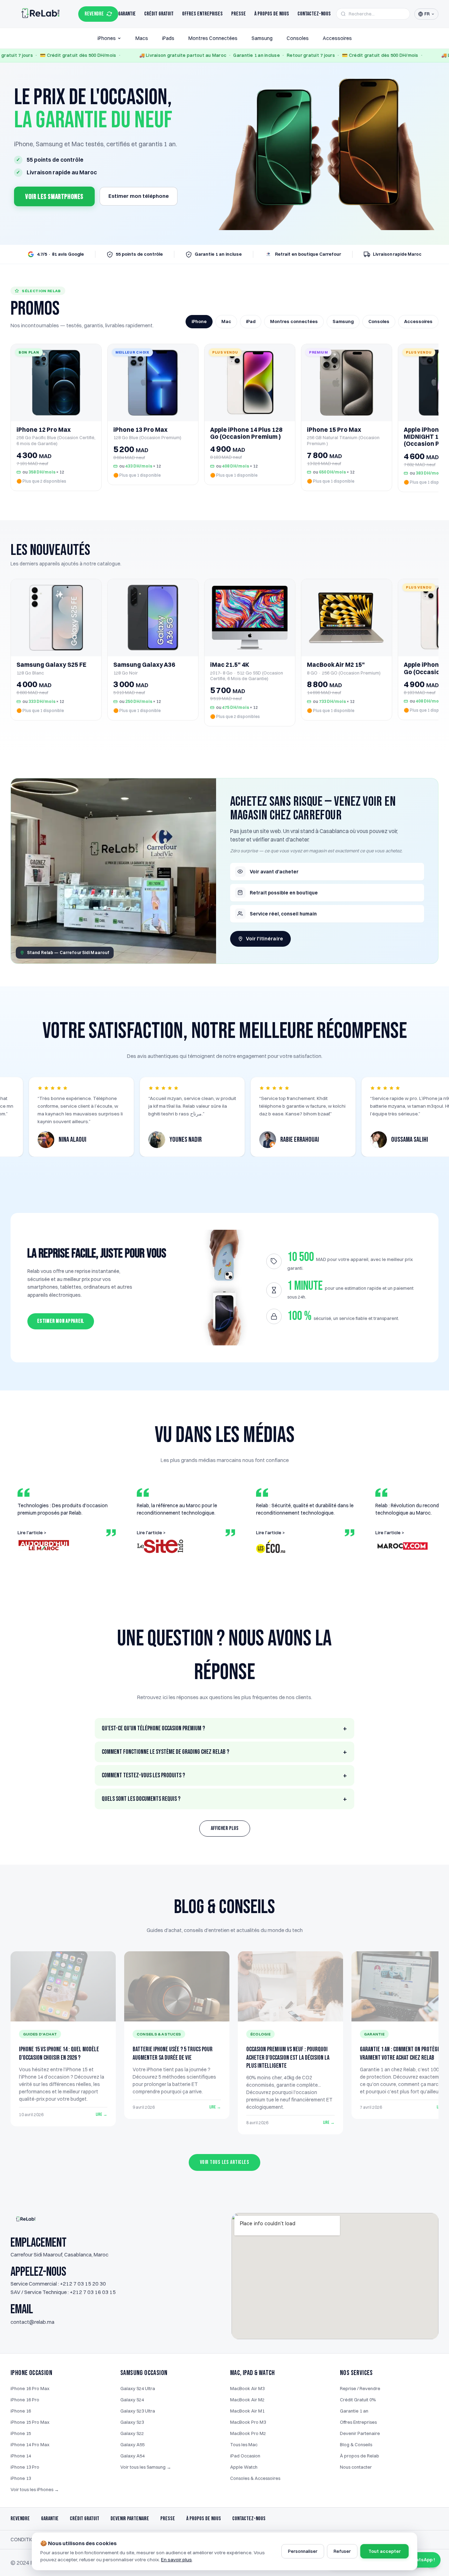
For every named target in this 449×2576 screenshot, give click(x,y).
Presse (239, 14)
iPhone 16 (21, 2411)
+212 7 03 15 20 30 (83, 2284)
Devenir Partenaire (360, 2433)
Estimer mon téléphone (139, 196)
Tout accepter (384, 2551)
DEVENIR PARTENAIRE (130, 2519)
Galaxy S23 (132, 2422)
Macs (142, 38)
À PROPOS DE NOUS (204, 2519)
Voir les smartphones (54, 197)
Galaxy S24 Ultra (138, 2388)
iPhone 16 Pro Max (30, 2388)
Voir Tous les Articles (225, 2162)
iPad (251, 321)
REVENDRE (94, 14)
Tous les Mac (244, 2444)
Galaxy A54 (132, 2456)
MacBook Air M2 (247, 2400)
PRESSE (168, 2519)
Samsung (262, 38)
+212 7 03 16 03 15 (93, 2292)
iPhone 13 (21, 2478)
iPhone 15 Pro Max (30, 2422)
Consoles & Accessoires (255, 2478)
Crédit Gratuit (159, 14)
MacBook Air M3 (247, 2388)
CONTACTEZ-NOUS (249, 2519)
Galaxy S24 (132, 2400)
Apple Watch (244, 2467)
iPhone (199, 321)
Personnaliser (303, 2551)
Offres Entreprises (202, 14)
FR (427, 14)
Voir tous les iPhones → (35, 2489)
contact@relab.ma (32, 2322)
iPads (168, 38)
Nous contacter (356, 2467)
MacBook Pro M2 (248, 2433)
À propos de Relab (360, 2456)
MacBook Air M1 (247, 2411)
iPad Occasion (245, 2456)
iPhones (107, 38)
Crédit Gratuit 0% (358, 2400)
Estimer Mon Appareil (61, 1321)
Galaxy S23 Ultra (138, 2411)
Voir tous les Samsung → (146, 2467)
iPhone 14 (21, 2456)
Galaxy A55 (132, 2444)
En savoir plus (176, 2560)
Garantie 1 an (354, 2411)
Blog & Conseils (356, 2444)
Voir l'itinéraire (264, 939)
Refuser (342, 2551)
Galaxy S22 (132, 2433)
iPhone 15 (21, 2433)
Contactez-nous (314, 14)
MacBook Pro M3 (248, 2422)
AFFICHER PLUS (225, 1828)
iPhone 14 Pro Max (30, 2444)
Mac (226, 321)
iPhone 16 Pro (25, 2400)
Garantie (127, 14)
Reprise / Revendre (360, 2388)
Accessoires (337, 38)
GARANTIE (50, 2519)
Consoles (298, 38)
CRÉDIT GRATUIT (85, 2519)
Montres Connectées (213, 38)
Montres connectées (294, 321)
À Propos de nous (272, 14)
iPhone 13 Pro (25, 2467)
